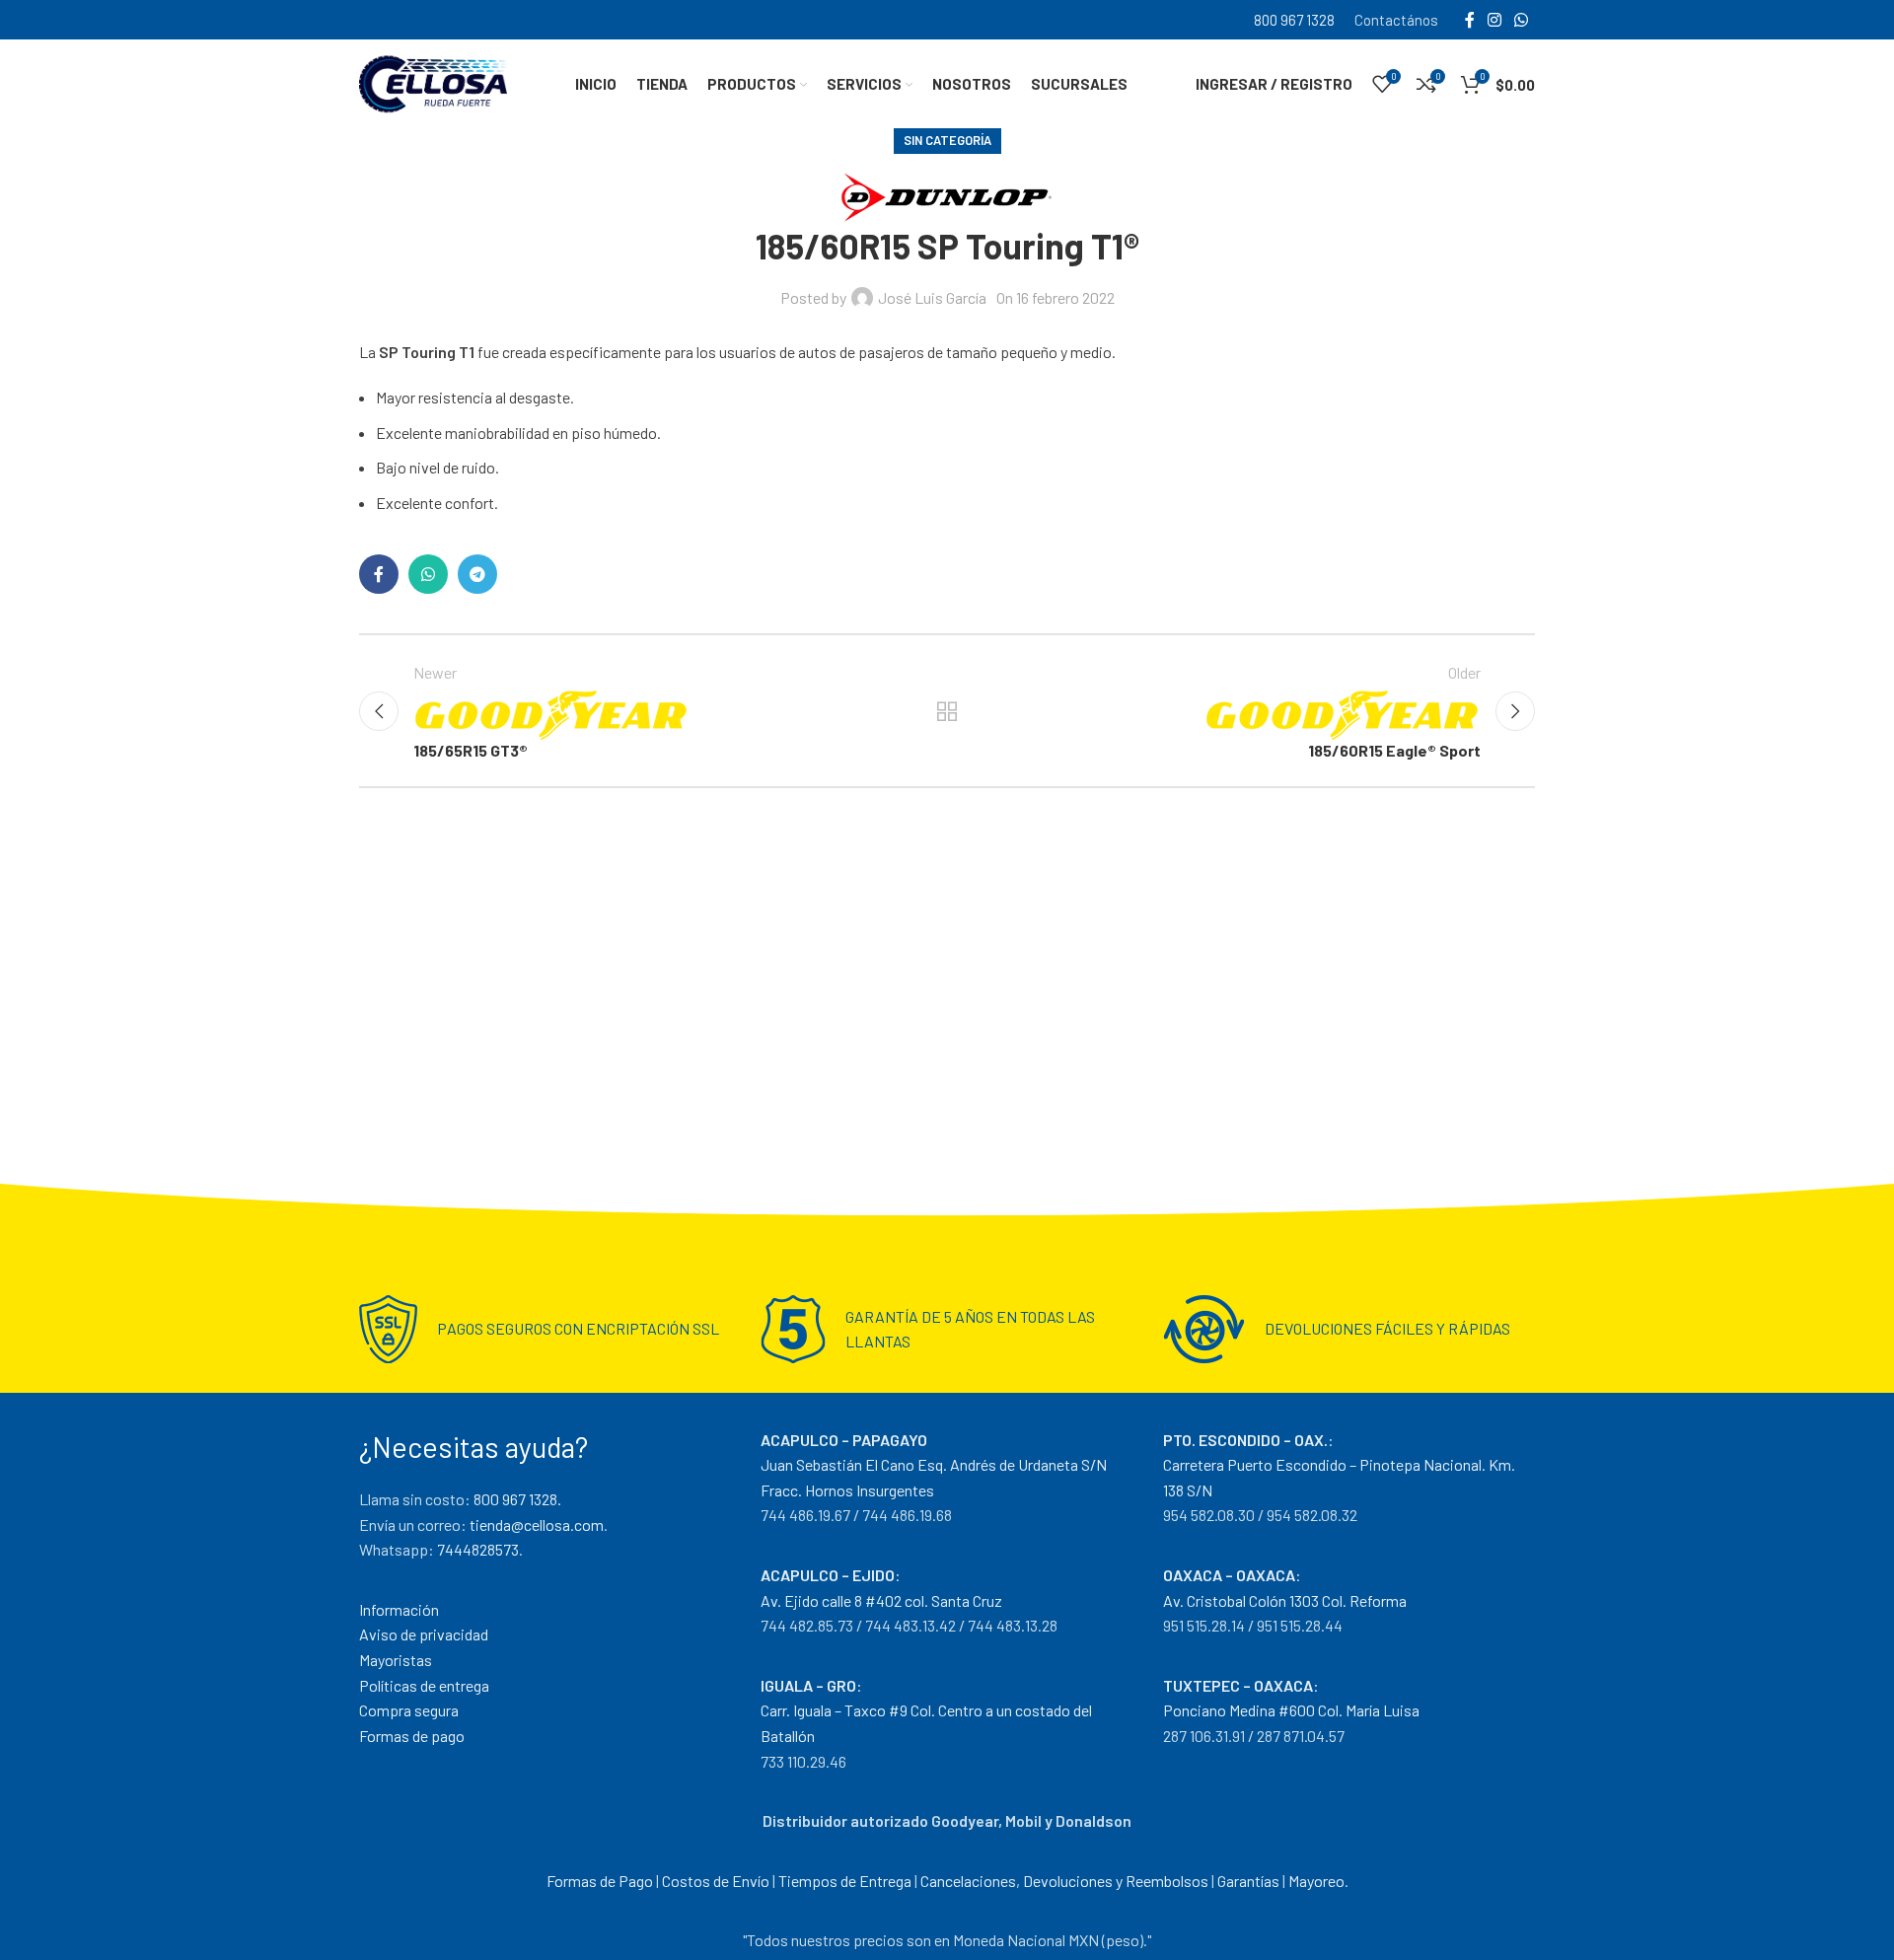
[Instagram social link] (1494, 20)
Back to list (947, 711)
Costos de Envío (716, 1881)
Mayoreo (1316, 1881)
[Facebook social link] (1469, 20)
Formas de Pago (600, 1881)
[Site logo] (433, 81)
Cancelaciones (968, 1881)
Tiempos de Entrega (845, 1881)
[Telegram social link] (477, 574)
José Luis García (932, 297)
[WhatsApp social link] (1522, 20)
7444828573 (478, 1549)
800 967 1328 (1294, 20)
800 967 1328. (517, 1499)
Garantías (1248, 1881)
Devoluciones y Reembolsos (1116, 1881)
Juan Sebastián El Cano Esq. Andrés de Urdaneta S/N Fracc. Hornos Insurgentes (934, 1465)
